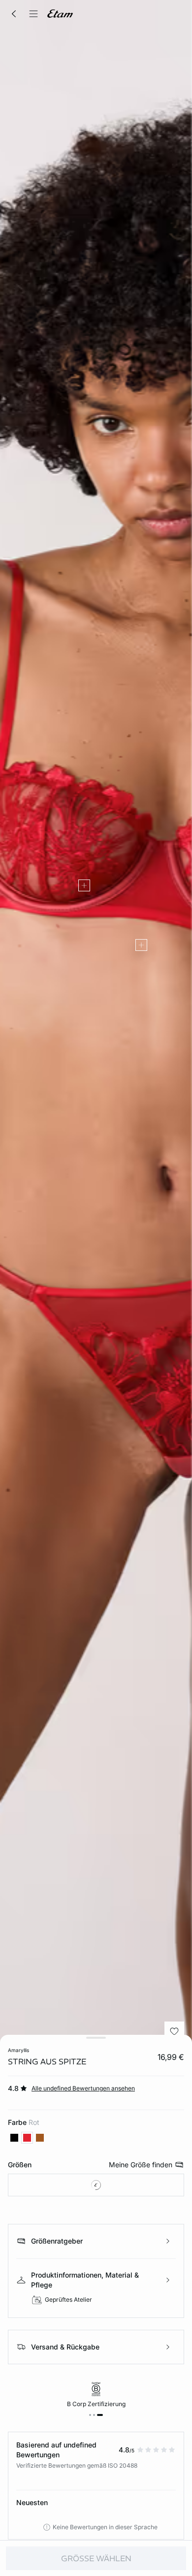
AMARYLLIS (18, 2050)
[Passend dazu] (84, 885)
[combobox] (96, 2185)
